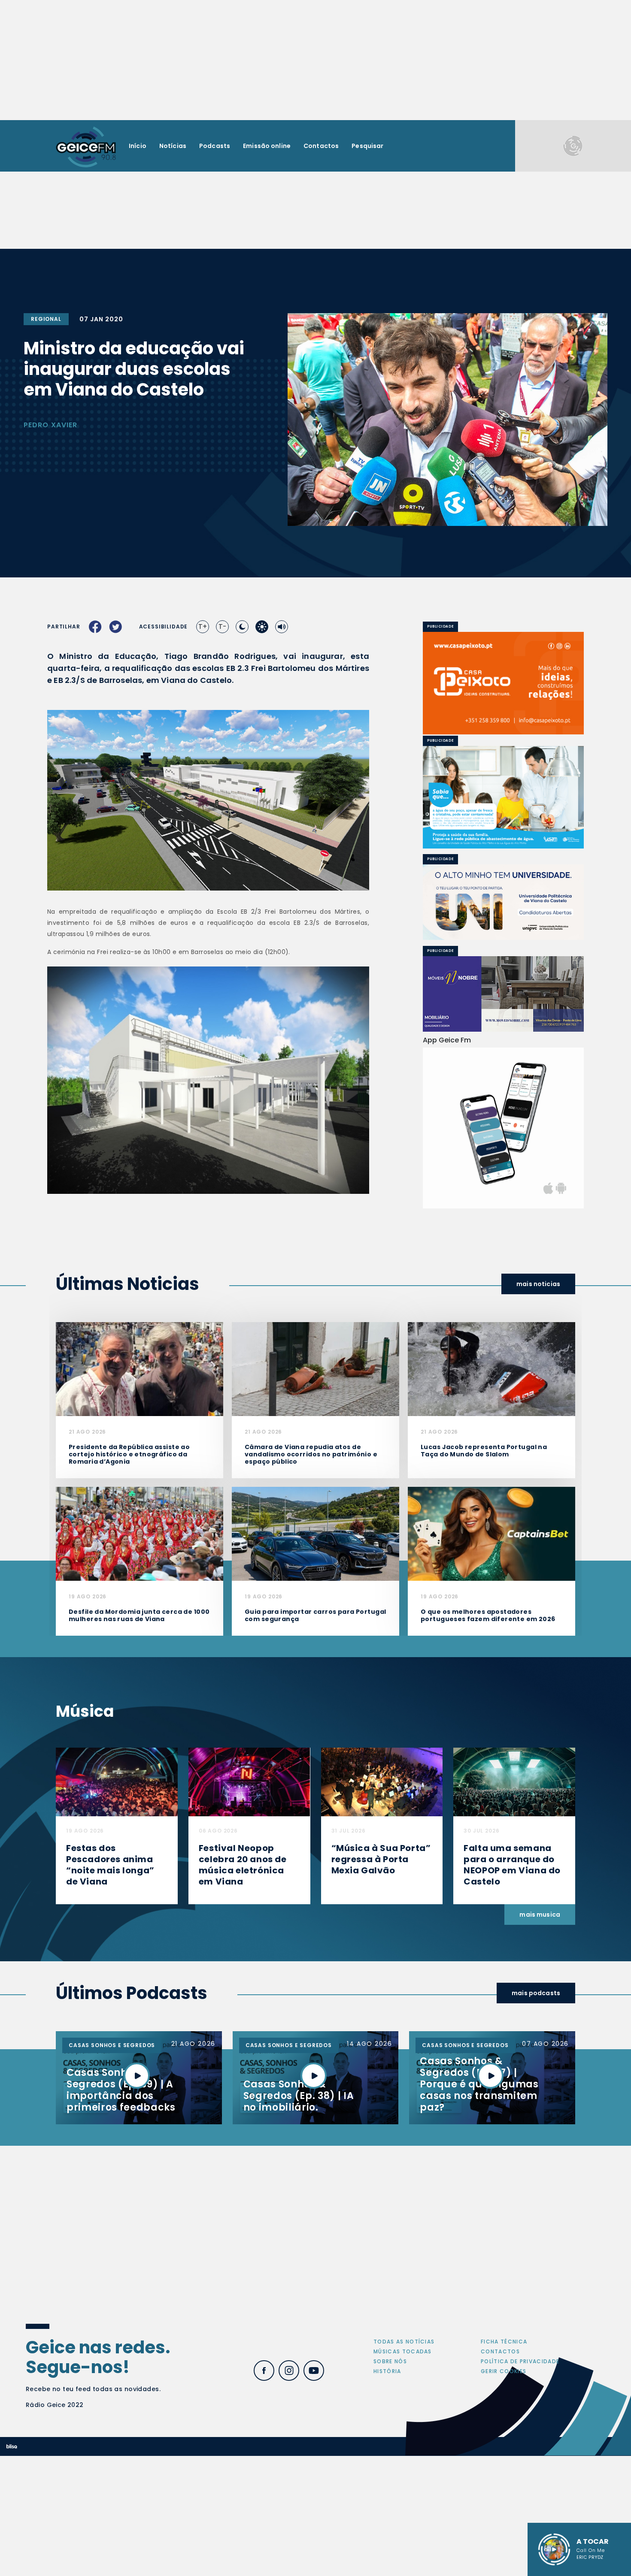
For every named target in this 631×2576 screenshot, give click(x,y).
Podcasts (215, 146)
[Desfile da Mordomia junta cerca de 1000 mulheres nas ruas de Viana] (140, 1533)
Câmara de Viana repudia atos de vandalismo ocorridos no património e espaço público (311, 1454)
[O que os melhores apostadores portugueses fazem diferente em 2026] (491, 1533)
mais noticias (538, 1284)
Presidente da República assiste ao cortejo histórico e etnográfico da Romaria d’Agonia (129, 1454)
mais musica (540, 1915)
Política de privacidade (520, 2361)
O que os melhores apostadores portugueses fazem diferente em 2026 (488, 1615)
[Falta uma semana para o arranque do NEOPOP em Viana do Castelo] (514, 1781)
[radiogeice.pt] (86, 146)
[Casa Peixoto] (503, 683)
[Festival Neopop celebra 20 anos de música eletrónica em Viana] (249, 1781)
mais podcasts (536, 1993)
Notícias (173, 146)
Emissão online (267, 146)
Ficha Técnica (504, 2342)
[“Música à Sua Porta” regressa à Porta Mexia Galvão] (382, 1781)
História (387, 2371)
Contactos (321, 146)
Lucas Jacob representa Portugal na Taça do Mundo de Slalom (484, 1451)
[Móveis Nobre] (503, 994)
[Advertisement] (315, 60)
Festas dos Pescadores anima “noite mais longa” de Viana (110, 1865)
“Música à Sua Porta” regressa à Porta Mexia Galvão (381, 1859)
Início (138, 146)
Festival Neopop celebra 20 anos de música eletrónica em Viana (243, 1865)
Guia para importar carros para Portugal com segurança (315, 1615)
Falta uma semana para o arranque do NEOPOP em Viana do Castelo (512, 1865)
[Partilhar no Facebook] (95, 627)
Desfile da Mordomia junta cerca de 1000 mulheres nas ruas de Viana (139, 1615)
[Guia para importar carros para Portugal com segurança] (315, 1533)
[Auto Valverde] (503, 902)
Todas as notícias (404, 2342)
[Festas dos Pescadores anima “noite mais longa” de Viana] (117, 1781)
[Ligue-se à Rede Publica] (503, 797)
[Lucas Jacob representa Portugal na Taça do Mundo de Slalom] (491, 1369)
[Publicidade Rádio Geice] (573, 146)
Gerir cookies (504, 2371)
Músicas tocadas (403, 2351)
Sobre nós (390, 2361)
